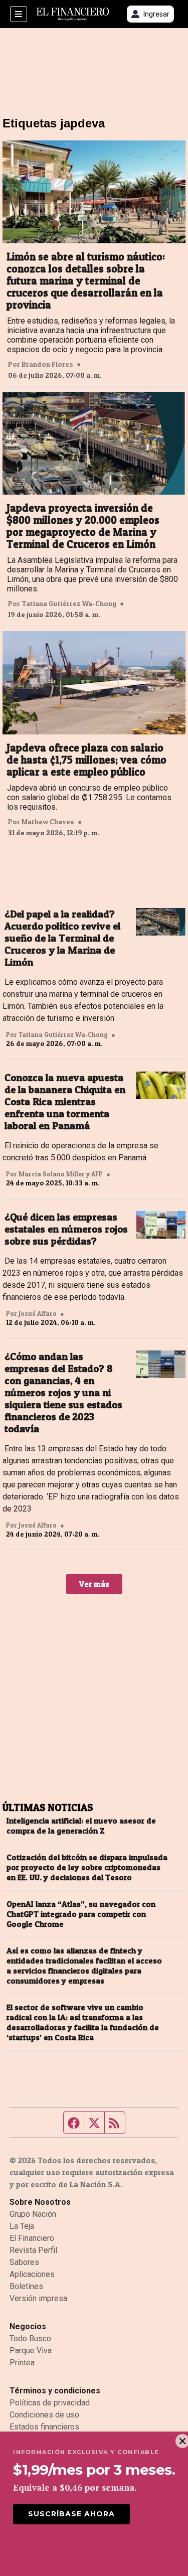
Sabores (24, 2262)
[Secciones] (19, 14)
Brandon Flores (47, 364)
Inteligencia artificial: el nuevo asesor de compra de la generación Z (81, 1826)
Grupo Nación (33, 2214)
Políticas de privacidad (50, 2403)
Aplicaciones (32, 2274)
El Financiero (32, 2238)
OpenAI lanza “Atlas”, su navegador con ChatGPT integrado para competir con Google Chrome (81, 1914)
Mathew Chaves (48, 822)
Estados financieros (44, 2427)
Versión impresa (38, 2298)
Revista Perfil (33, 2250)
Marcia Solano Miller (52, 1174)
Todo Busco (30, 2338)
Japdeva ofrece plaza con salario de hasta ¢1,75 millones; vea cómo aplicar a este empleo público (86, 760)
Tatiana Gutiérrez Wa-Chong (69, 603)
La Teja (22, 2226)
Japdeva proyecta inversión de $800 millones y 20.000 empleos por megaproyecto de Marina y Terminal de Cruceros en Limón (83, 526)
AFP (97, 1174)
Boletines (26, 2286)
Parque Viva (31, 2351)
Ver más (94, 1584)
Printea (22, 2363)
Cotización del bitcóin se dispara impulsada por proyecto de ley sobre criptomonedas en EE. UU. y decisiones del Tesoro (87, 1867)
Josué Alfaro (38, 1313)
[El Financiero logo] (73, 14)
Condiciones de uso (44, 2415)
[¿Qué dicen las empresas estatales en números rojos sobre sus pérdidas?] (161, 1225)
